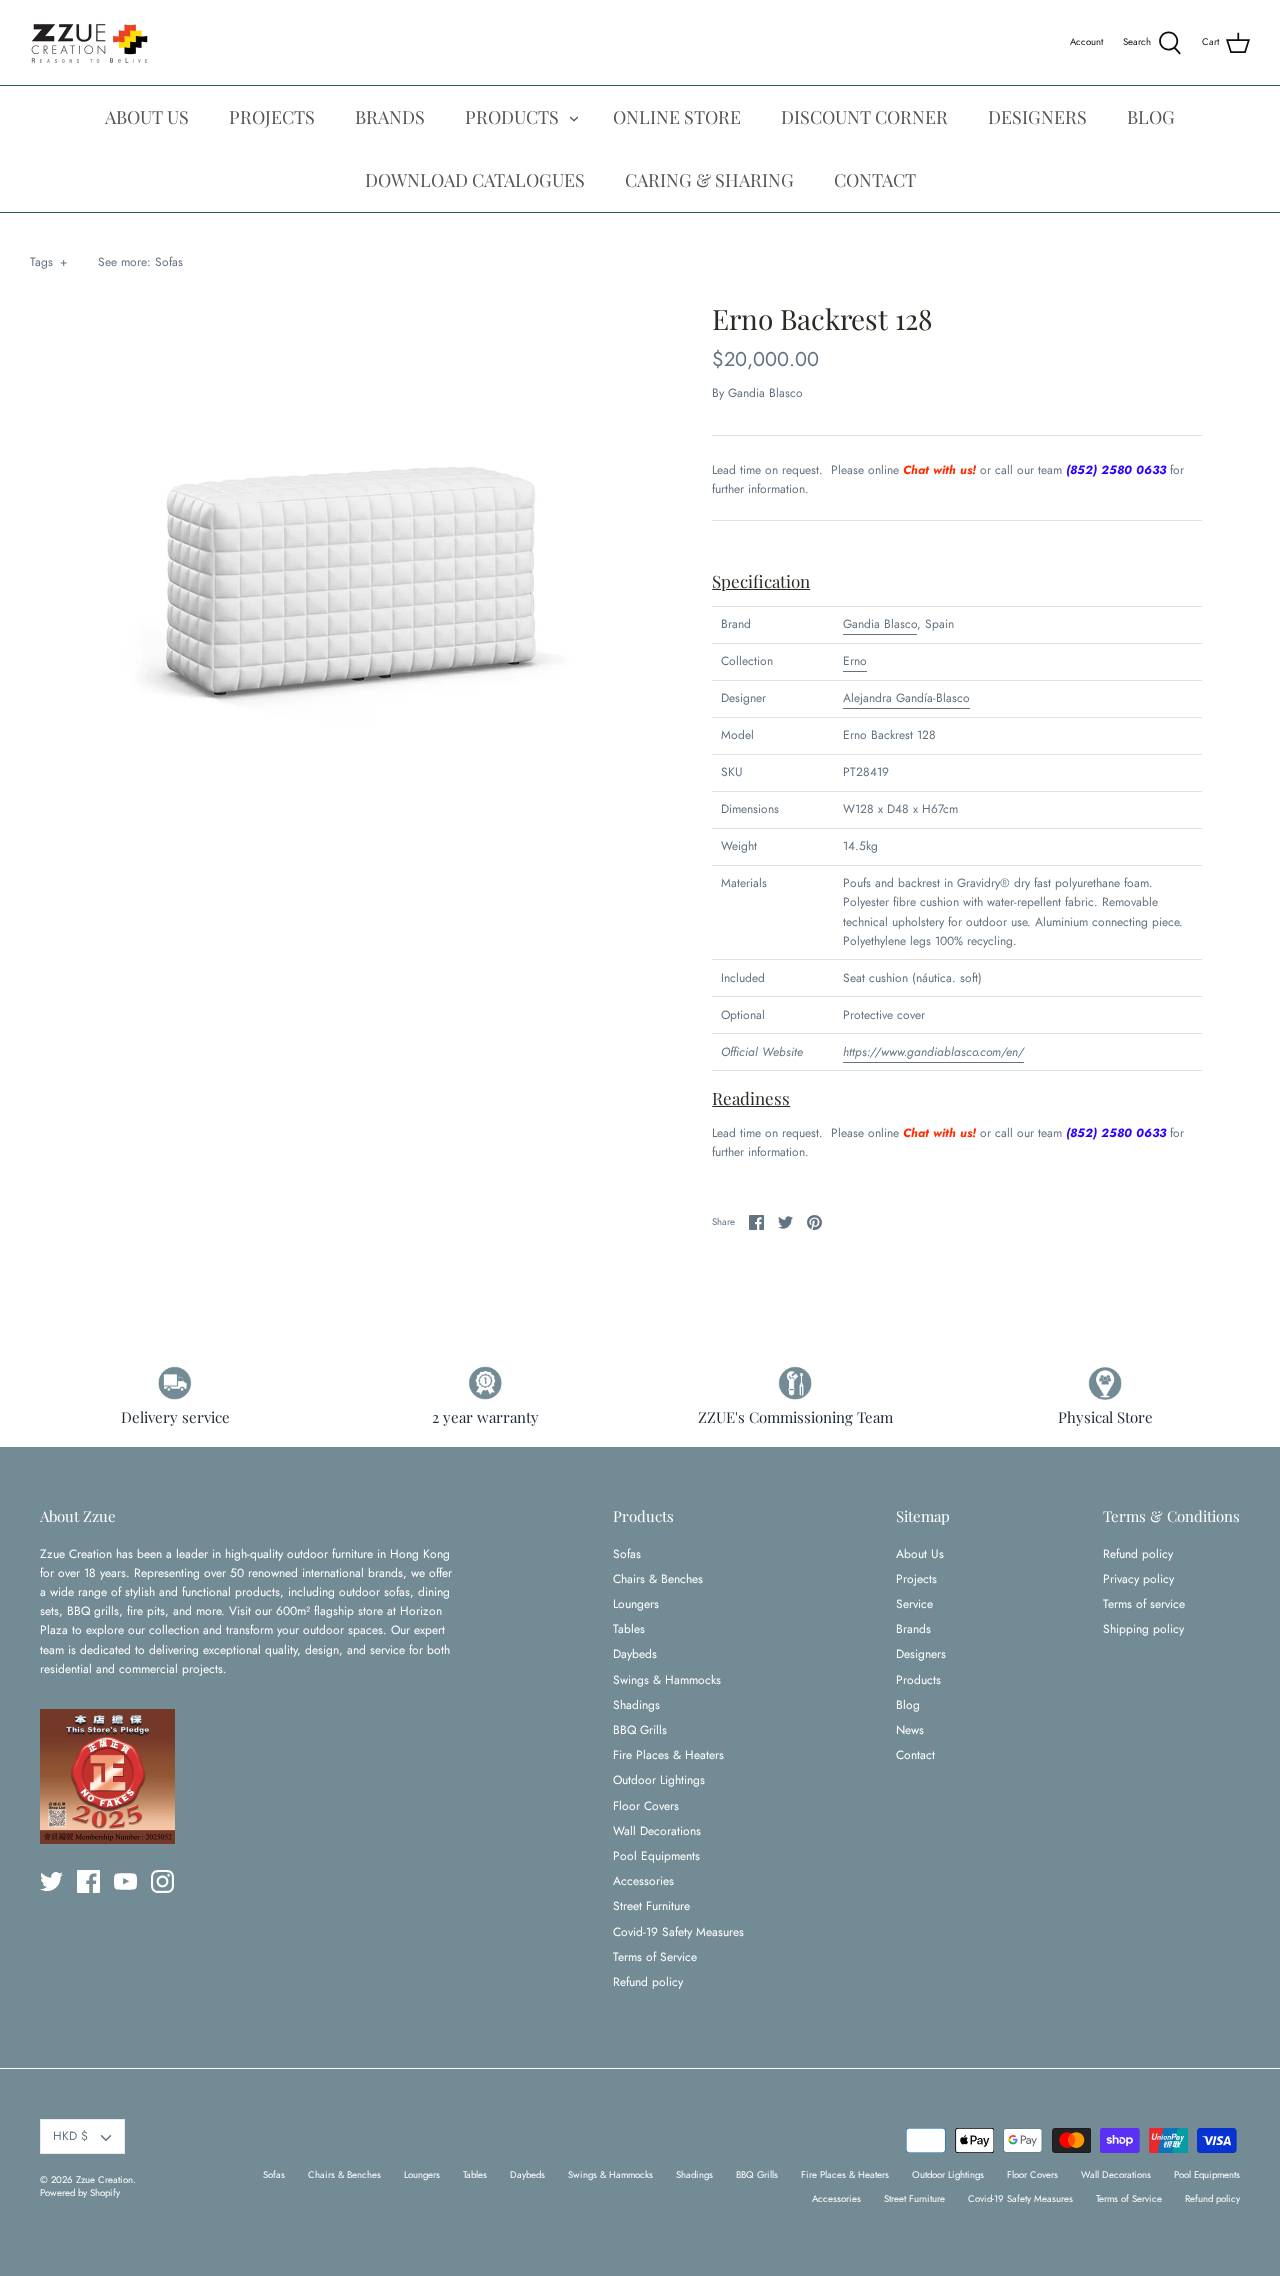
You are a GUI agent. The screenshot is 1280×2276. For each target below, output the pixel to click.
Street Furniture (651, 1906)
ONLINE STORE (677, 117)
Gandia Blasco (765, 393)
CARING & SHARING (709, 180)
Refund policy (648, 1982)
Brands (913, 1629)
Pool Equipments (656, 1856)
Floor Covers (646, 1806)
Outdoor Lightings (659, 1780)
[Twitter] (51, 1881)
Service (914, 1604)
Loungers (636, 1604)
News (910, 1730)
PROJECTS (272, 117)
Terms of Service (655, 1957)
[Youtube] (125, 1881)
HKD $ (70, 2136)
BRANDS (390, 117)
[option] (352, 576)
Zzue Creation (104, 2180)
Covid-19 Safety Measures (678, 1932)
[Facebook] (88, 1881)
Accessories (643, 1881)
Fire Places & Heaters (668, 1755)
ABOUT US (147, 117)
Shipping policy (1143, 1629)
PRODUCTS (512, 117)
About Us (920, 1554)
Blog (908, 1705)
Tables (629, 1629)
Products (918, 1680)
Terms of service (1144, 1604)
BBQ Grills (640, 1730)
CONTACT (875, 180)
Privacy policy (1138, 1579)
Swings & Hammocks (667, 1680)
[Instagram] (162, 1881)
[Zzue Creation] (90, 42)
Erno (855, 661)
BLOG (1151, 117)
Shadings (636, 1705)
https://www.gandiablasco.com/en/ (933, 1052)
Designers (921, 1654)
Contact (915, 1755)
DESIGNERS (1037, 117)
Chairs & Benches (658, 1579)
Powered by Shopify (80, 2193)
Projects (916, 1579)
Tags (48, 262)
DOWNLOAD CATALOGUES (475, 180)
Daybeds (635, 1654)
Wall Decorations (657, 1831)
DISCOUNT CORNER (864, 117)
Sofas (169, 262)
